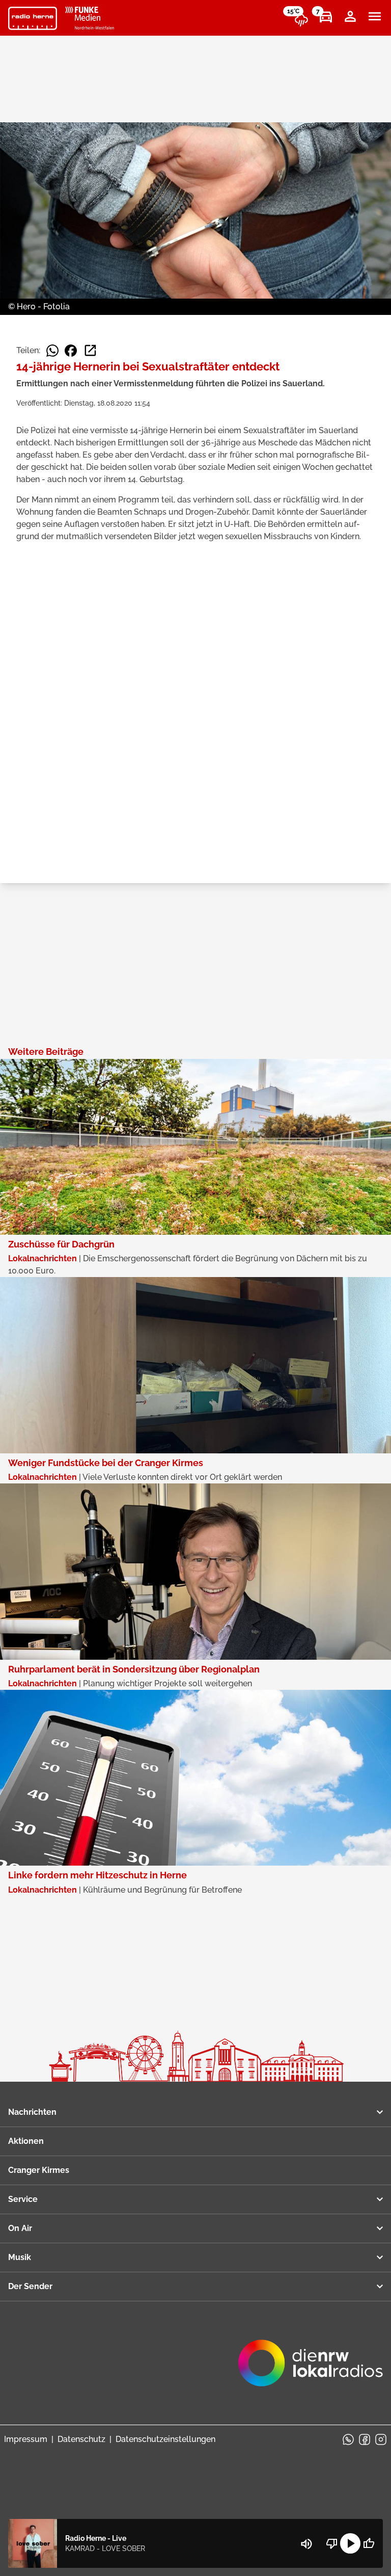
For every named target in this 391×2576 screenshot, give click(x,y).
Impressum (26, 2439)
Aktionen (26, 2141)
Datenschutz (81, 2439)
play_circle (350, 2543)
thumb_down (332, 2543)
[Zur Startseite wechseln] (33, 18)
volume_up (306, 2544)
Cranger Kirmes (39, 2170)
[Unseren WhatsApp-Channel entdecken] (348, 2439)
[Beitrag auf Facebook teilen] (71, 351)
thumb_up (369, 2543)
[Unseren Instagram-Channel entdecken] (381, 2439)
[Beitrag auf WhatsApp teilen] (52, 351)
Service (23, 2199)
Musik (20, 2257)
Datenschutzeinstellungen (165, 2439)
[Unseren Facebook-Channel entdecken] (365, 2439)
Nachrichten (32, 2112)
